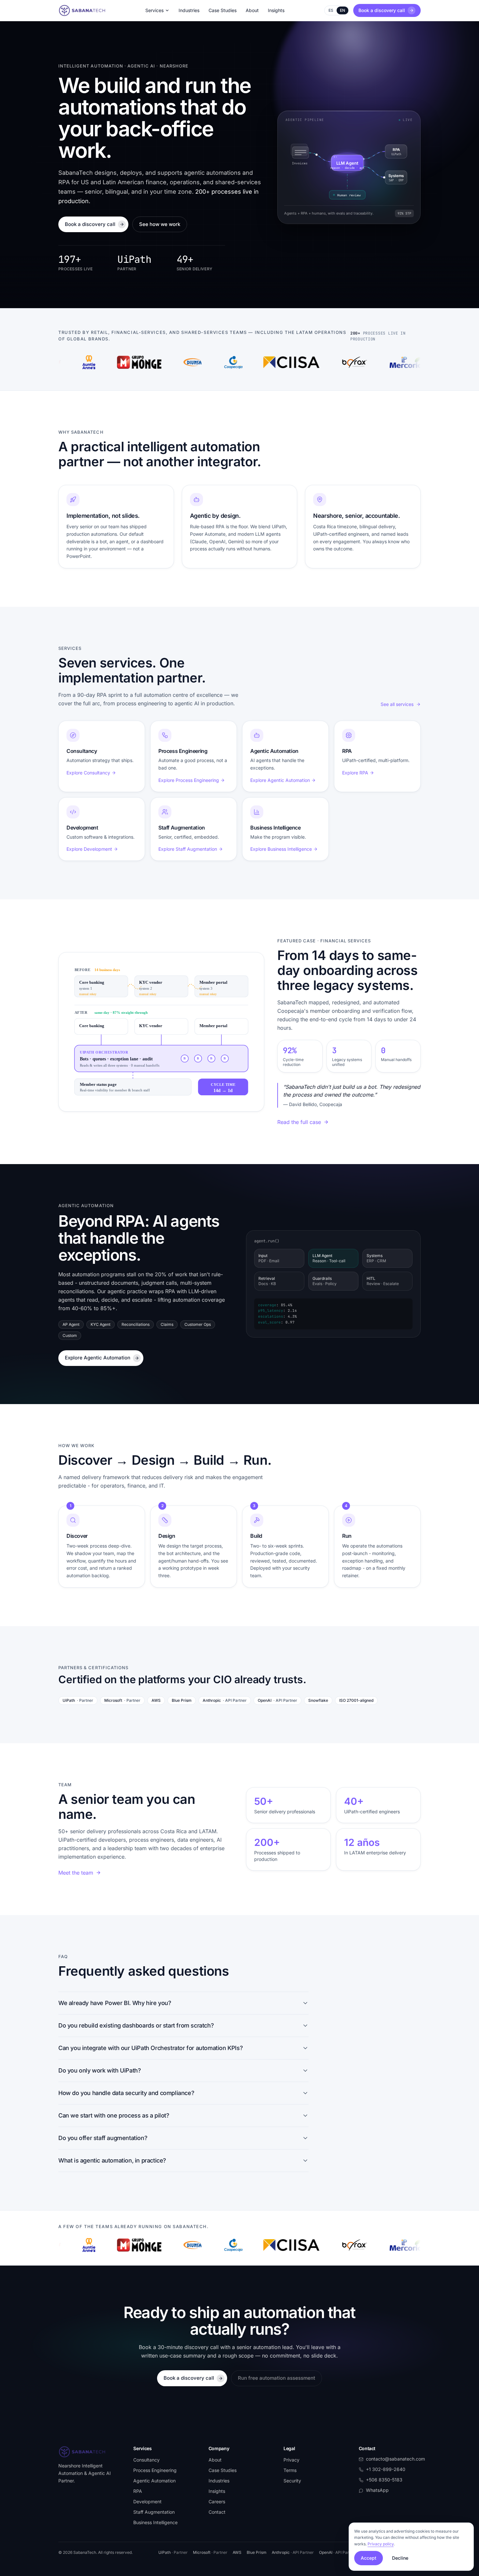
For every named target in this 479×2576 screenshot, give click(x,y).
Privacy (291, 2460)
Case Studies (223, 10)
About (252, 10)
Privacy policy (381, 2544)
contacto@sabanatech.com (395, 2459)
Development (147, 2501)
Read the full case (299, 1122)
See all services (397, 704)
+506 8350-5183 (384, 2480)
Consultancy (146, 2460)
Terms (290, 2470)
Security (292, 2481)
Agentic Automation (154, 2481)
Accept (369, 2558)
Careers (217, 2501)
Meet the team (76, 1873)
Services (154, 10)
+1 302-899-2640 (386, 2469)
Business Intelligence (155, 2522)
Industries (189, 10)
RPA (138, 2491)
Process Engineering (155, 2470)
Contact (217, 2512)
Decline (400, 2558)
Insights (276, 10)
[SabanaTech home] (82, 10)
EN (342, 10)
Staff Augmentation (154, 2512)
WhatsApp (377, 2490)
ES (331, 10)
